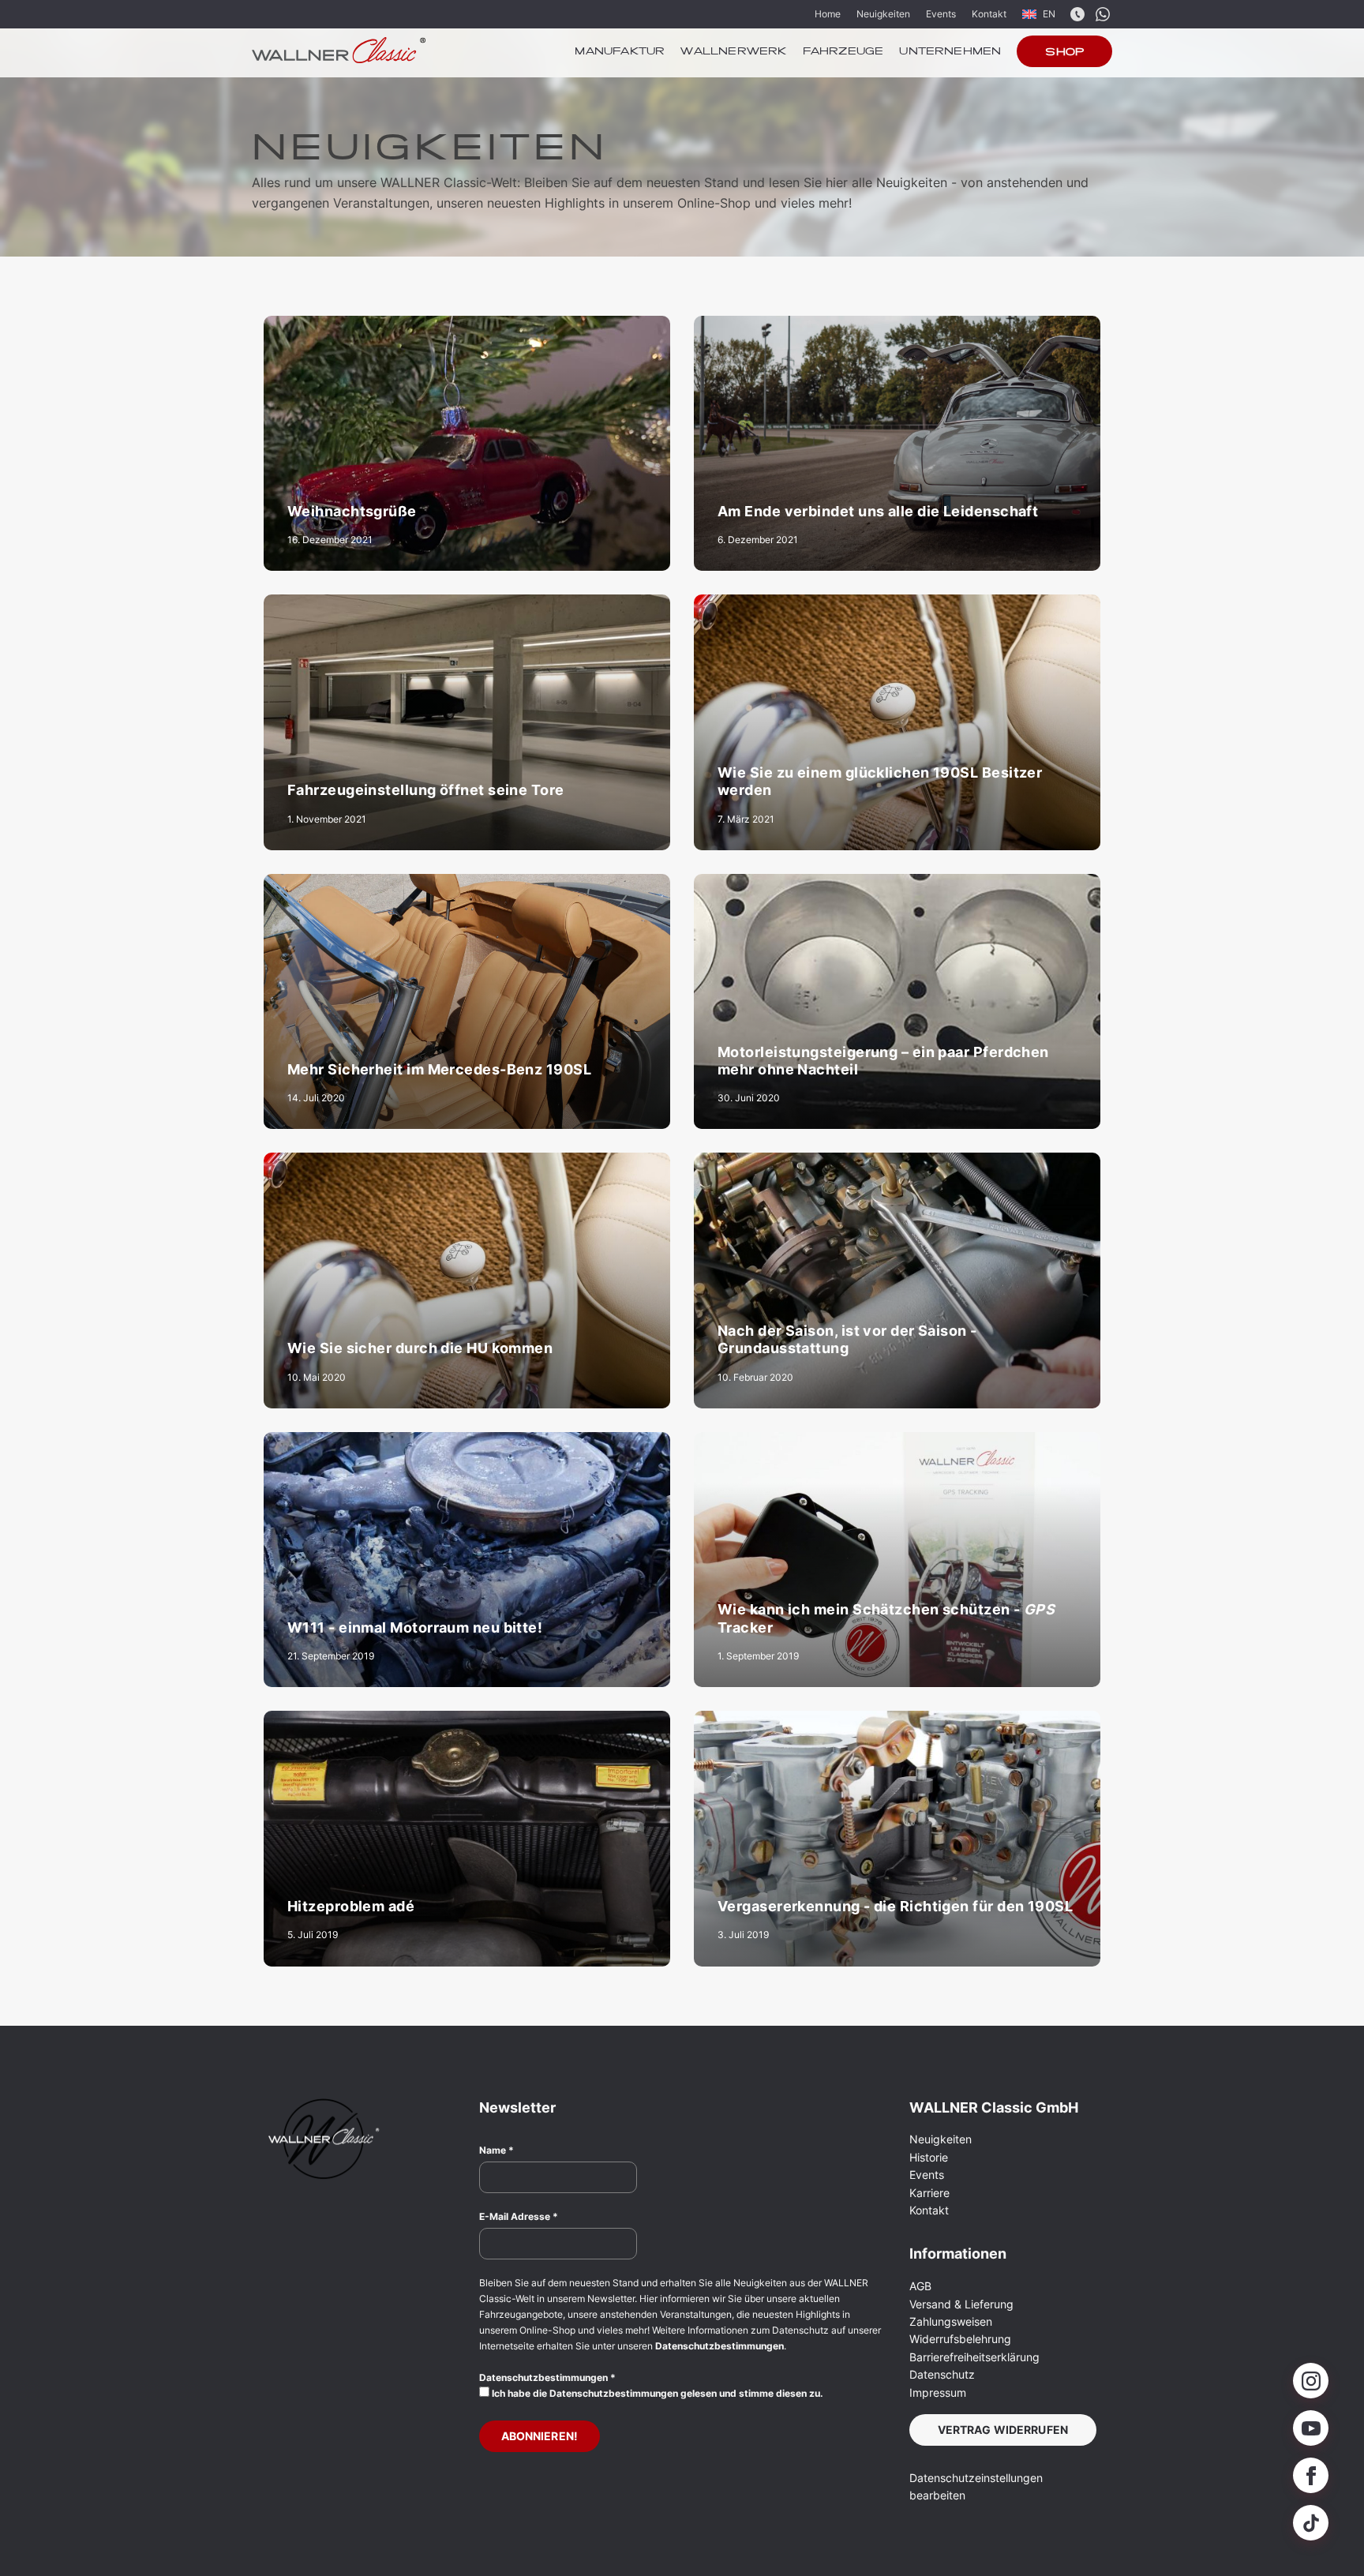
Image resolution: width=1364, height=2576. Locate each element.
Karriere (929, 2193)
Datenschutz (942, 2374)
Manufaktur (620, 52)
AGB (920, 2286)
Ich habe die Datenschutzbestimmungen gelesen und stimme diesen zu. (656, 2393)
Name (497, 2150)
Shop (1064, 53)
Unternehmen (950, 52)
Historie (929, 2157)
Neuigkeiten (883, 14)
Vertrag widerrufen (1003, 2430)
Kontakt (989, 14)
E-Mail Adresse (519, 2216)
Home (828, 14)
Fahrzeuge (843, 52)
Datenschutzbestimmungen (719, 2346)
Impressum (938, 2392)
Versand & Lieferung (961, 2304)
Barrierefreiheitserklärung (974, 2357)
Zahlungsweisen (951, 2321)
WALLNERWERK (733, 52)
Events (941, 14)
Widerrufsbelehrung (960, 2339)
